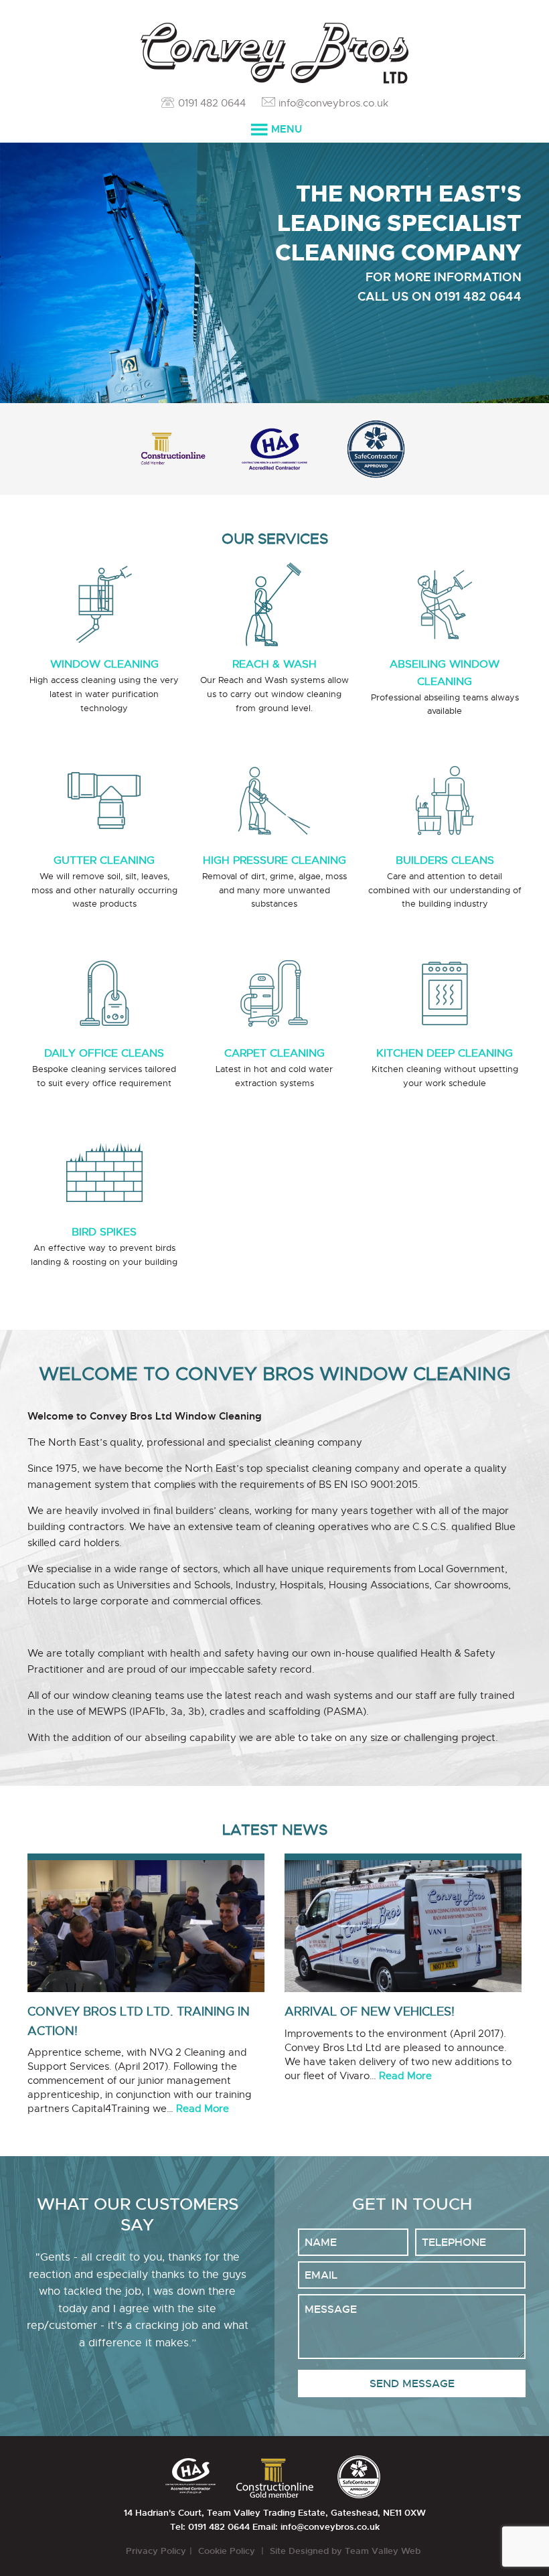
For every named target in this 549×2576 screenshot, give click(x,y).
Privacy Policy (156, 2551)
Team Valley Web (384, 2551)
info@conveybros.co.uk (333, 103)
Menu (287, 129)
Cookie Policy (228, 2551)
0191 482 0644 (212, 103)
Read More (203, 2109)
